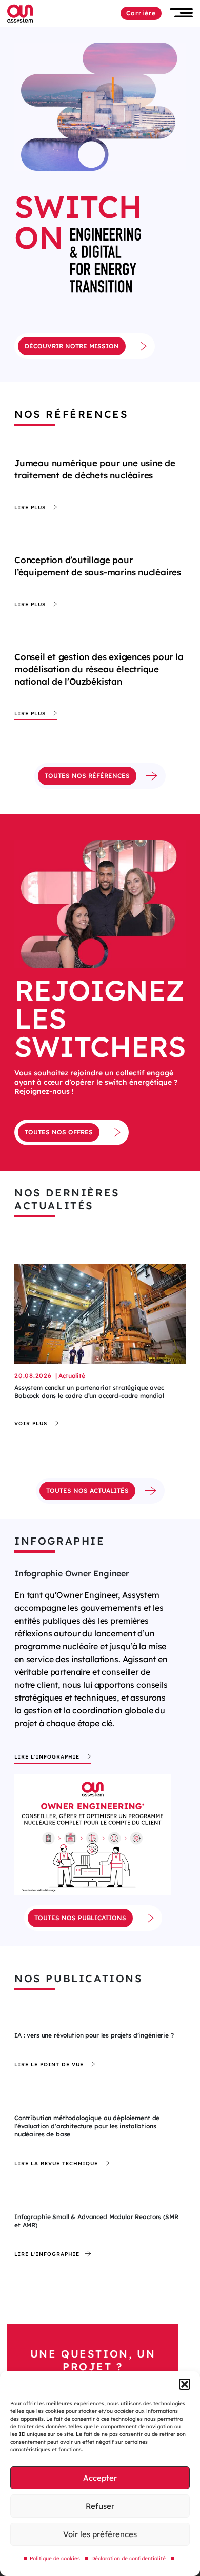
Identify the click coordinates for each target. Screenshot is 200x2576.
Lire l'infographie (47, 1757)
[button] (185, 2384)
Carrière (141, 13)
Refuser (100, 2506)
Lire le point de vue (49, 2065)
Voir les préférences (100, 2534)
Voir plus (31, 1424)
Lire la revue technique (56, 2164)
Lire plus (30, 508)
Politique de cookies (55, 2558)
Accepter (100, 2478)
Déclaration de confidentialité (128, 2558)
